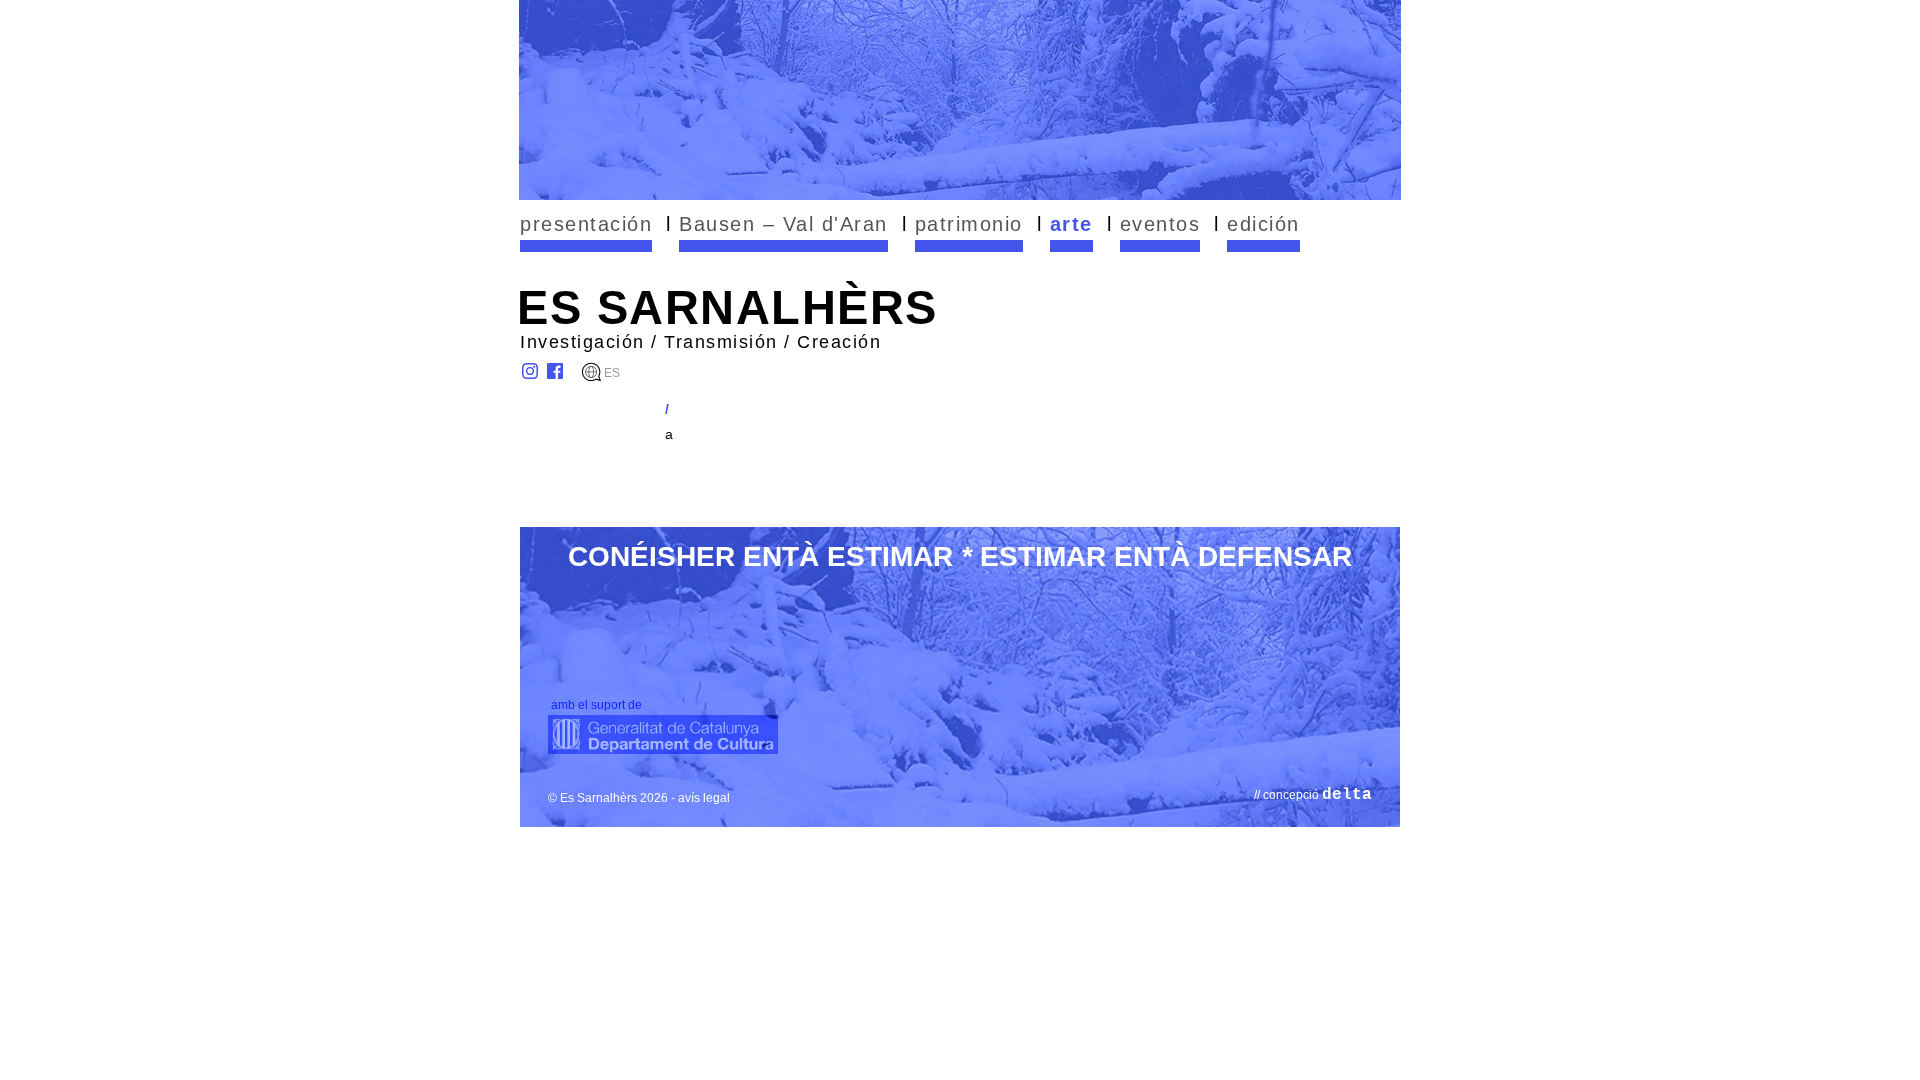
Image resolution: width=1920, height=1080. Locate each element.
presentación (586, 224)
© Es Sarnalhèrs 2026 (608, 798)
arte (1071, 224)
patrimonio (969, 224)
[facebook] (555, 371)
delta (1347, 795)
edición (1263, 224)
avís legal (704, 798)
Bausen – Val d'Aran (783, 224)
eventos (1160, 224)
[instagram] (530, 371)
